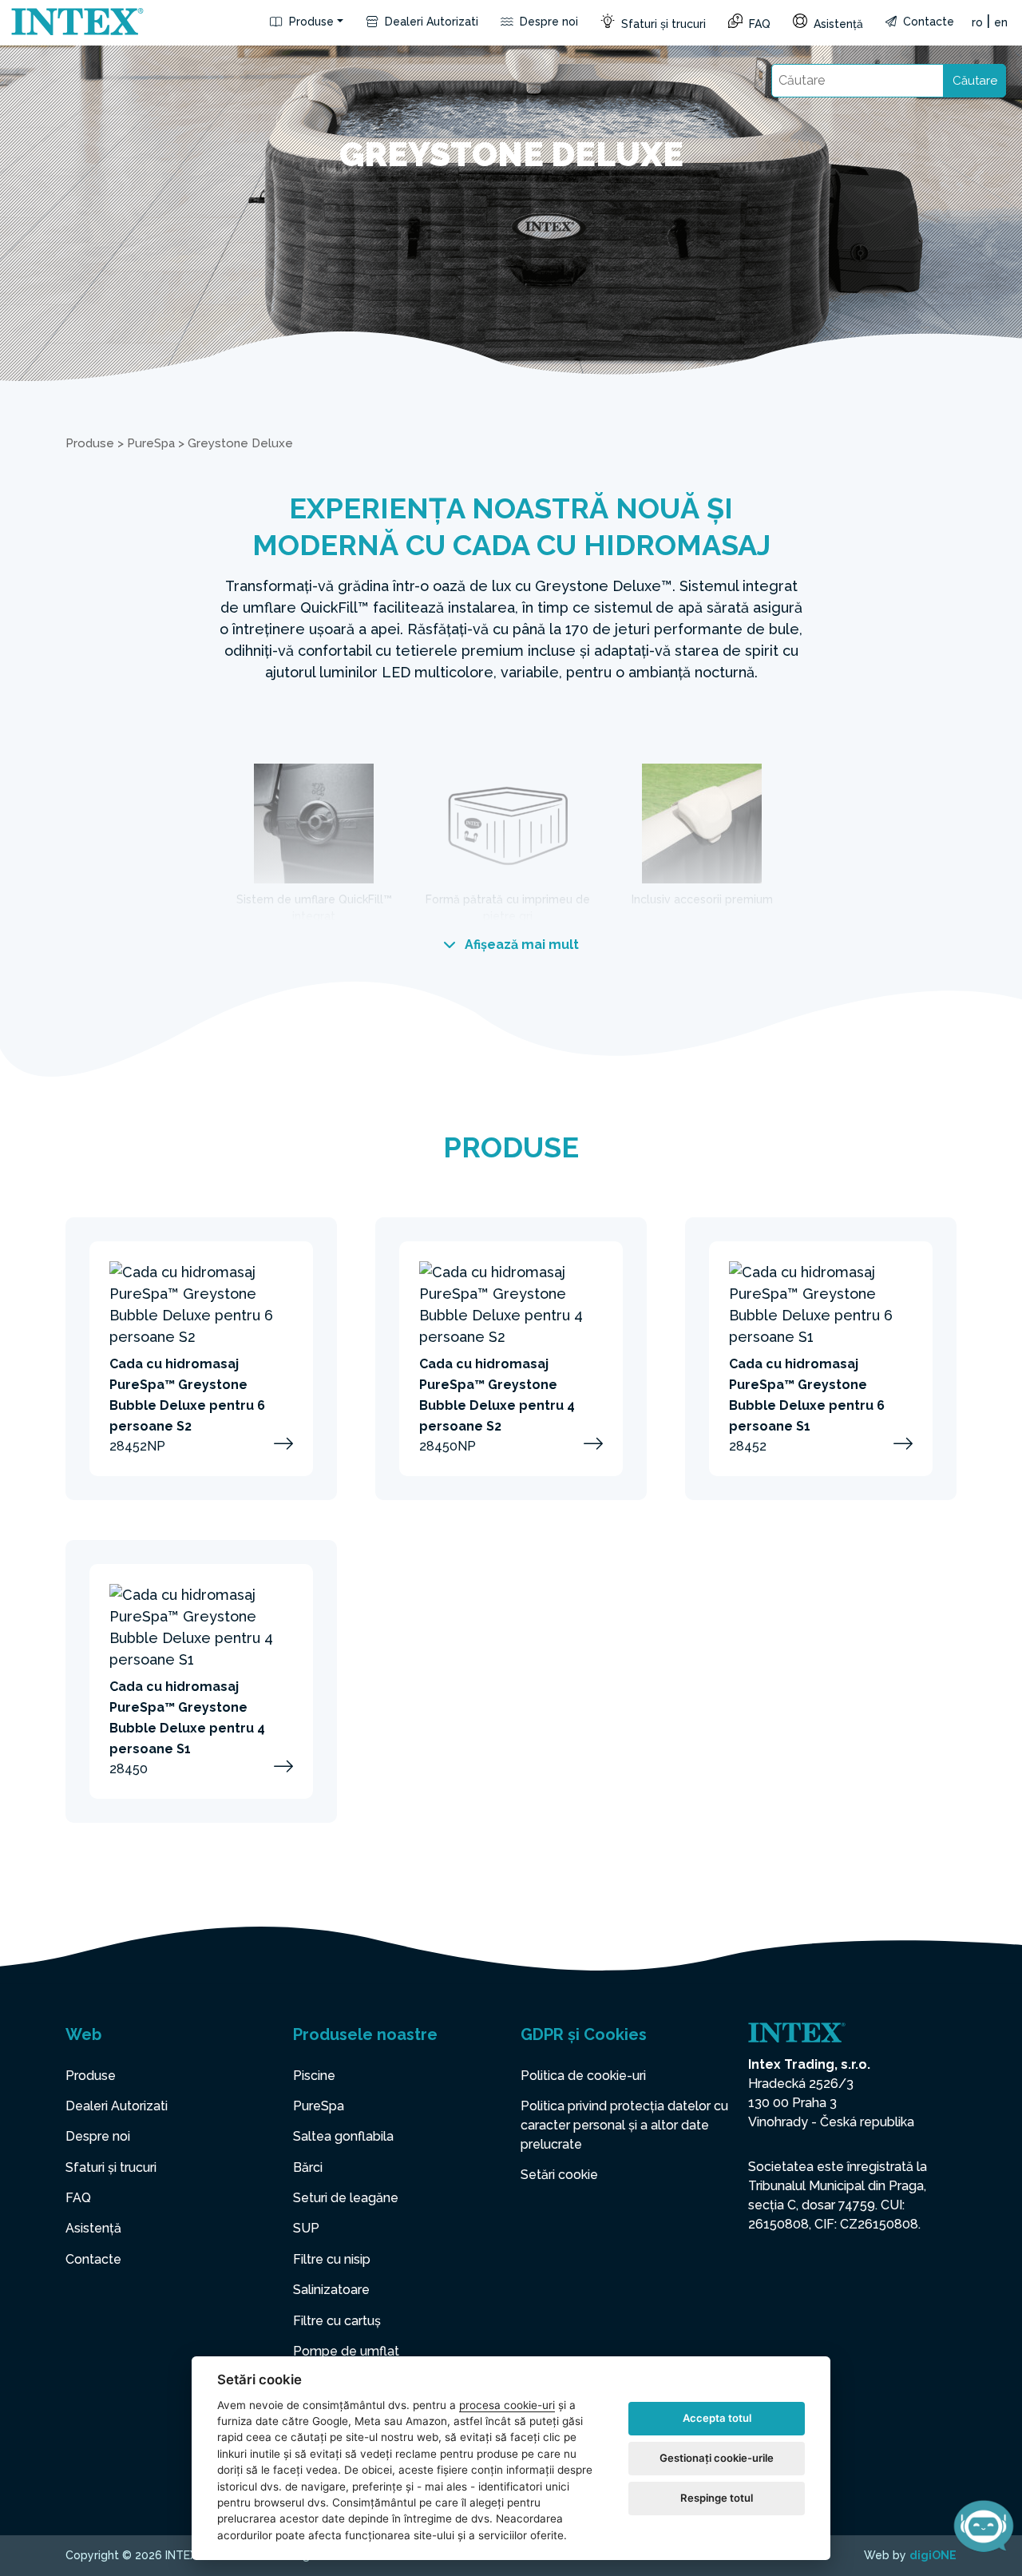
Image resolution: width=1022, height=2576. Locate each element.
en (1001, 22)
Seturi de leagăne (346, 2198)
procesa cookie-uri (507, 2405)
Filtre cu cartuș (337, 2321)
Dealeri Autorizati (430, 22)
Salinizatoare (331, 2290)
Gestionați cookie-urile (717, 2458)
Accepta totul (717, 2418)
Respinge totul (717, 2498)
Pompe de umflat (346, 2351)
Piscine (314, 2076)
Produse (310, 22)
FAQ (758, 24)
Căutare (975, 81)
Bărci (308, 2167)
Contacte (927, 22)
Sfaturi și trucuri (662, 24)
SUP (306, 2228)
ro (977, 22)
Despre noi (547, 22)
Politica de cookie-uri (583, 2076)
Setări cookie (559, 2175)
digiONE (933, 2555)
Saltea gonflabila (343, 2136)
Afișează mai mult (520, 945)
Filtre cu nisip (332, 2259)
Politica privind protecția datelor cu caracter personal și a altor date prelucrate (624, 2125)
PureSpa (151, 443)
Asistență (837, 24)
